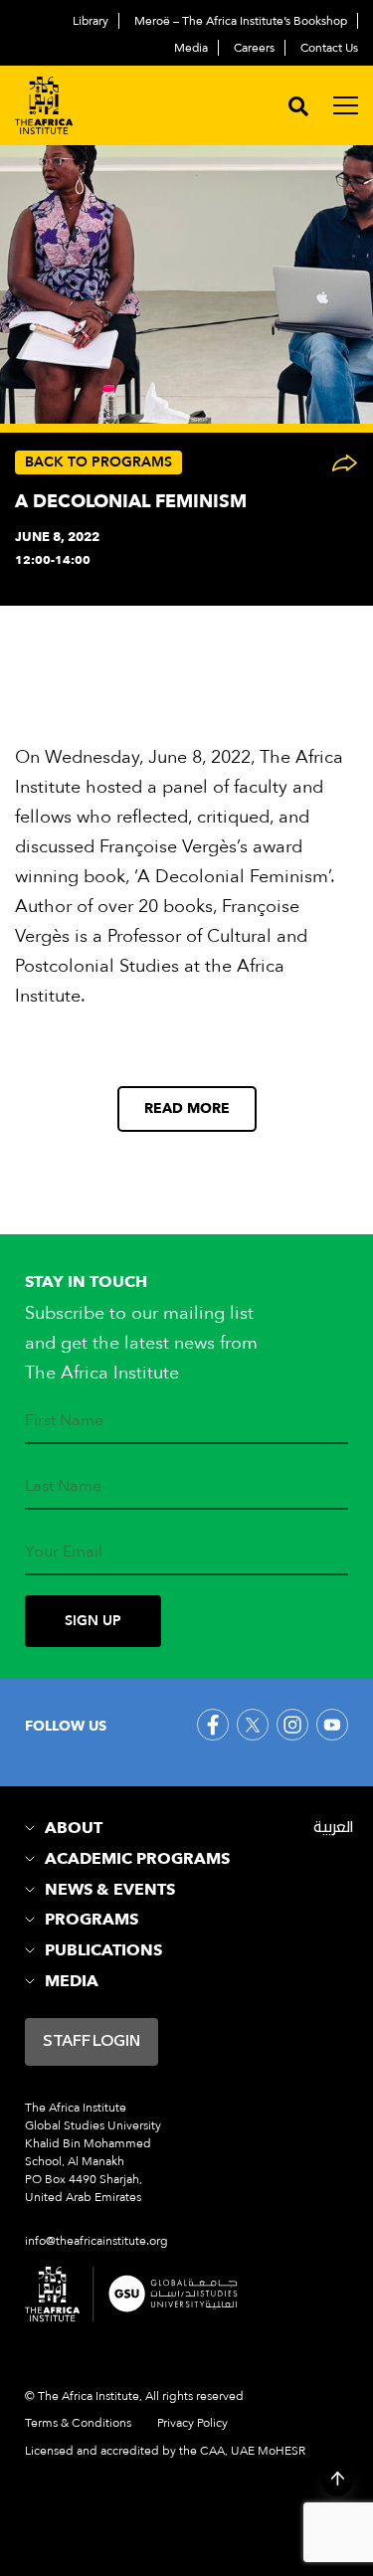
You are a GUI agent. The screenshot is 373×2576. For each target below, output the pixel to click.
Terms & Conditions (78, 2422)
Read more (187, 1108)
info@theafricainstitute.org (96, 2241)
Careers (254, 48)
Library (91, 21)
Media (191, 48)
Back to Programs (98, 462)
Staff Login (92, 2042)
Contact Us (329, 48)
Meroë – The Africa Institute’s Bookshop (241, 21)
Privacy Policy (192, 2422)
